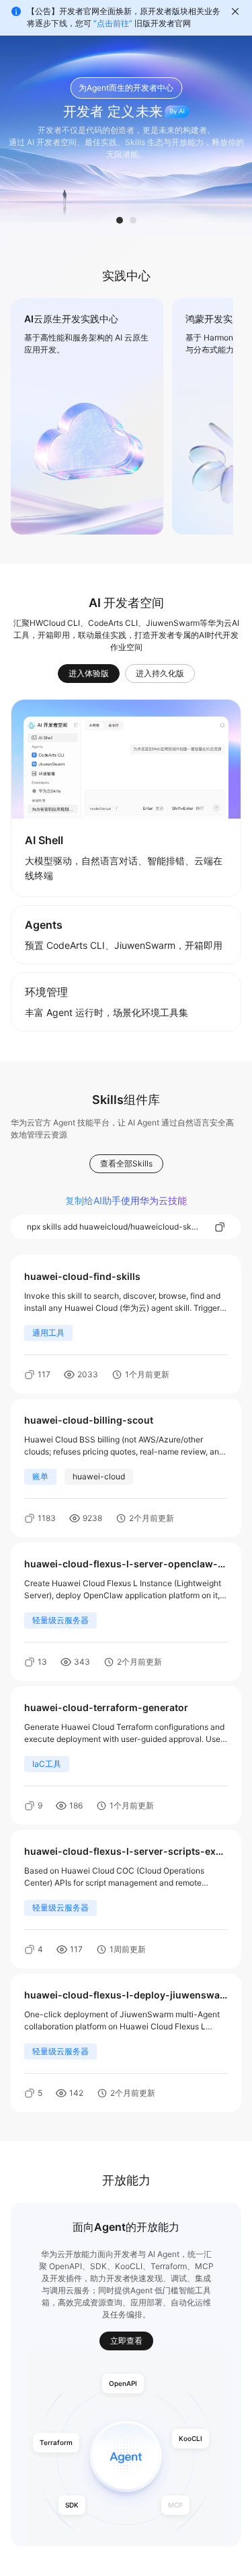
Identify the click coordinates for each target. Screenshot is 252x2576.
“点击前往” (113, 23)
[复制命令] (220, 1227)
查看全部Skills (126, 1163)
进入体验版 (89, 674)
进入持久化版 (160, 674)
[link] (87, 416)
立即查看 (126, 2341)
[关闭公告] (235, 11)
